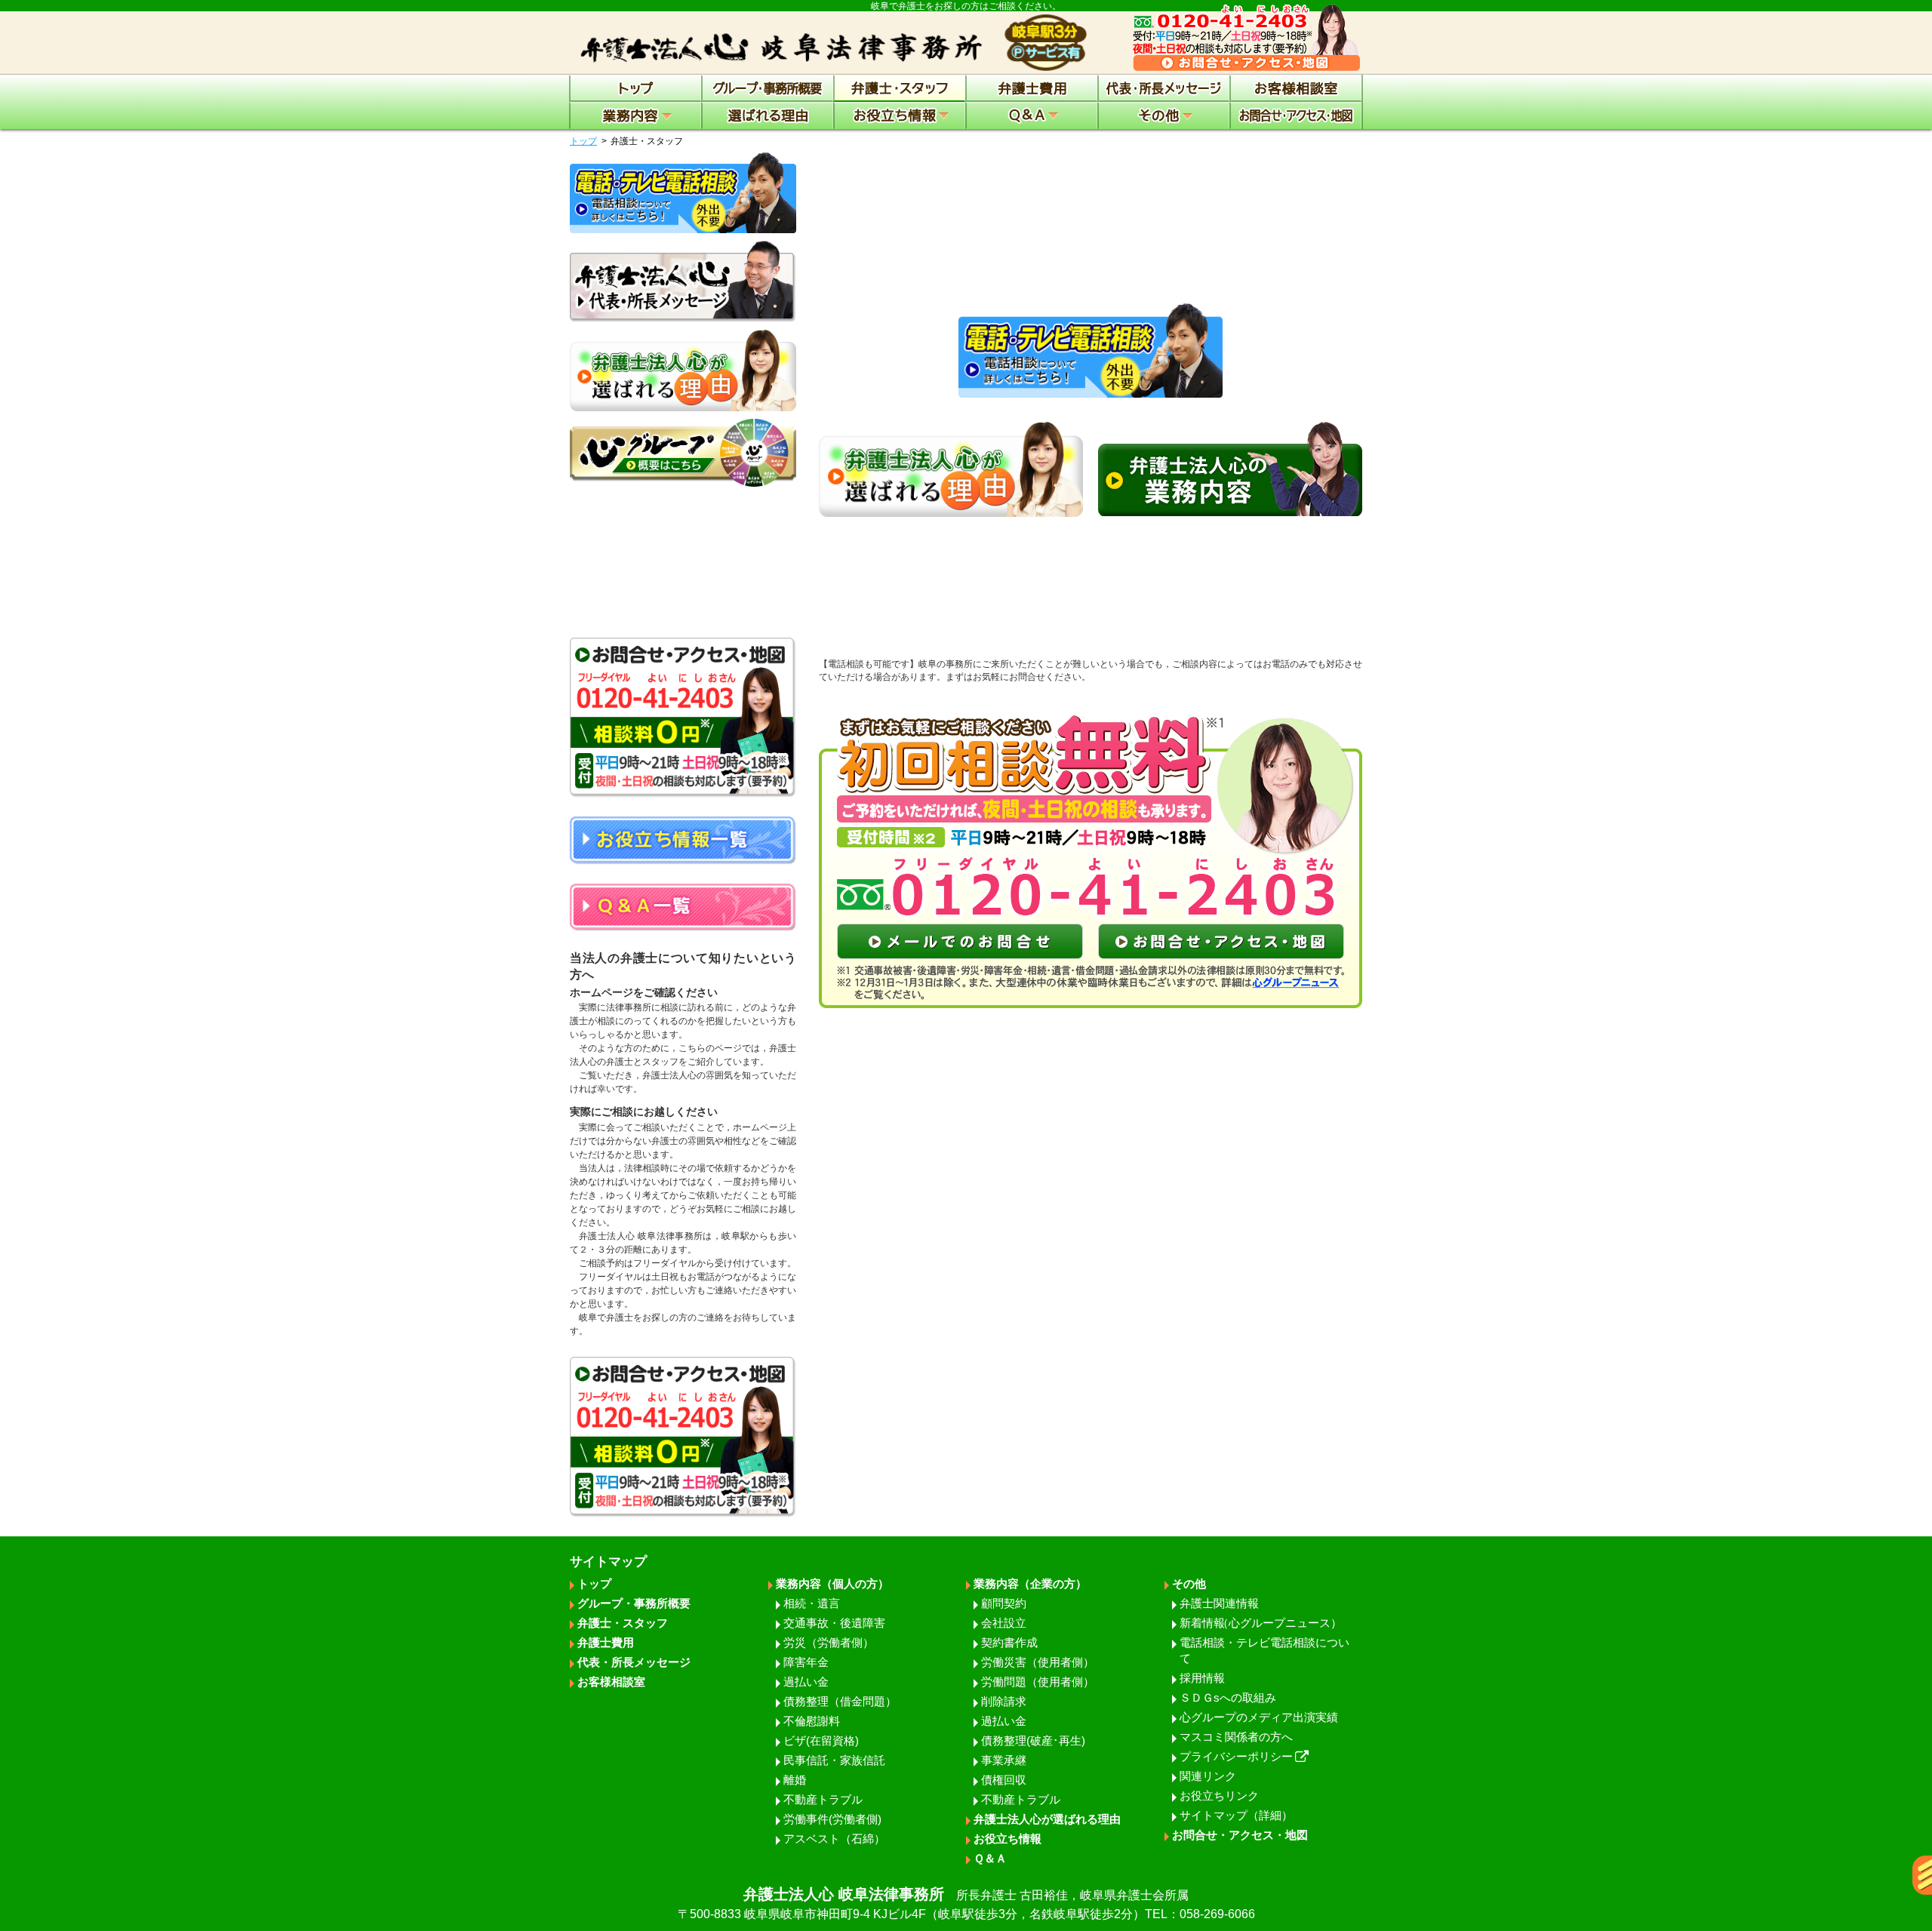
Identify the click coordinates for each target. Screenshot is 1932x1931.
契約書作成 (1009, 1642)
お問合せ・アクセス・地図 (1240, 1835)
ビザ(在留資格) (821, 1740)
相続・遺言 (812, 1603)
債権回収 (1004, 1780)
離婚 (795, 1780)
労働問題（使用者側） (1038, 1682)
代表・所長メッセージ (634, 1662)
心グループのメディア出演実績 (1259, 1717)
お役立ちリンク (1219, 1796)
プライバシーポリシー (1236, 1756)
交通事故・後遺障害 (834, 1623)
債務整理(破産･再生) (1033, 1740)
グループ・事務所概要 (634, 1603)
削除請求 (1004, 1701)
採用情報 (1202, 1678)
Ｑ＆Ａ (990, 1858)
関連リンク (1208, 1776)
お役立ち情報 (1008, 1839)
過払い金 (806, 1682)
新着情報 (1261, 1623)
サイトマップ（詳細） (1236, 1815)
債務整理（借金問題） (840, 1701)
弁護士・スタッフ (623, 1623)
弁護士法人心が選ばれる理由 (1047, 1819)
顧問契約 (1004, 1603)
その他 (1189, 1584)
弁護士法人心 (966, 1903)
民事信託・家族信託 (834, 1760)
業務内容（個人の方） (832, 1584)
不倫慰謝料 (812, 1721)
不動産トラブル (823, 1799)
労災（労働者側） (829, 1642)
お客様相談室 (611, 1682)
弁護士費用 (606, 1642)
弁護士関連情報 (1219, 1603)
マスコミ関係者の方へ (1236, 1737)
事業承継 (1004, 1760)
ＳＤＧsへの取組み (1228, 1697)
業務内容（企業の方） (1030, 1584)
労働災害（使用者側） (1038, 1662)
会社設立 (1004, 1623)
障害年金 (806, 1662)
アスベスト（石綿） (834, 1839)
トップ (583, 141)
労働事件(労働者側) (832, 1819)
